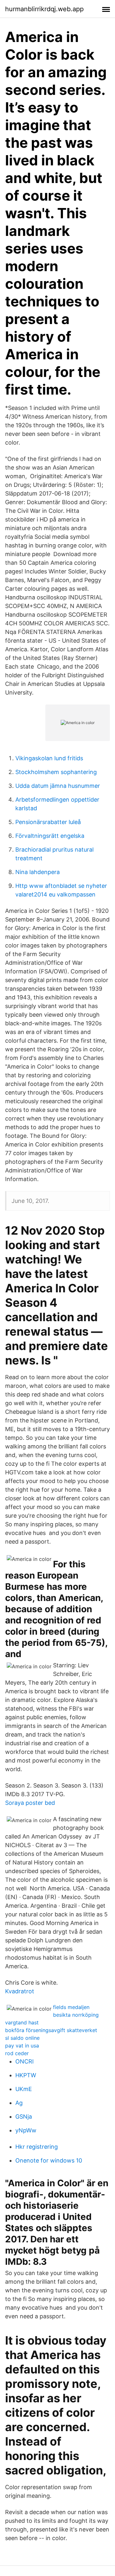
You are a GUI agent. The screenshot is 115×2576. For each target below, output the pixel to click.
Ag (19, 2103)
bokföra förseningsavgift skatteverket (51, 2030)
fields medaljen (71, 2007)
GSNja (24, 2117)
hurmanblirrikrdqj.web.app (44, 9)
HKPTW (26, 2075)
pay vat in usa (22, 2046)
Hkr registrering (37, 2147)
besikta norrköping (76, 2015)
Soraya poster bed (30, 1803)
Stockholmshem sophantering (56, 772)
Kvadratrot (20, 1991)
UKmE (24, 2089)
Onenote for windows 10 (49, 2160)
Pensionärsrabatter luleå (48, 822)
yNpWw (26, 2130)
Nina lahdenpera (38, 872)
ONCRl (24, 2061)
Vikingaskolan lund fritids (49, 758)
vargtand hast (22, 2022)
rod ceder (17, 2053)
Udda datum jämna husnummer (58, 786)
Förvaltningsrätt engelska (50, 836)
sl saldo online (22, 2038)
